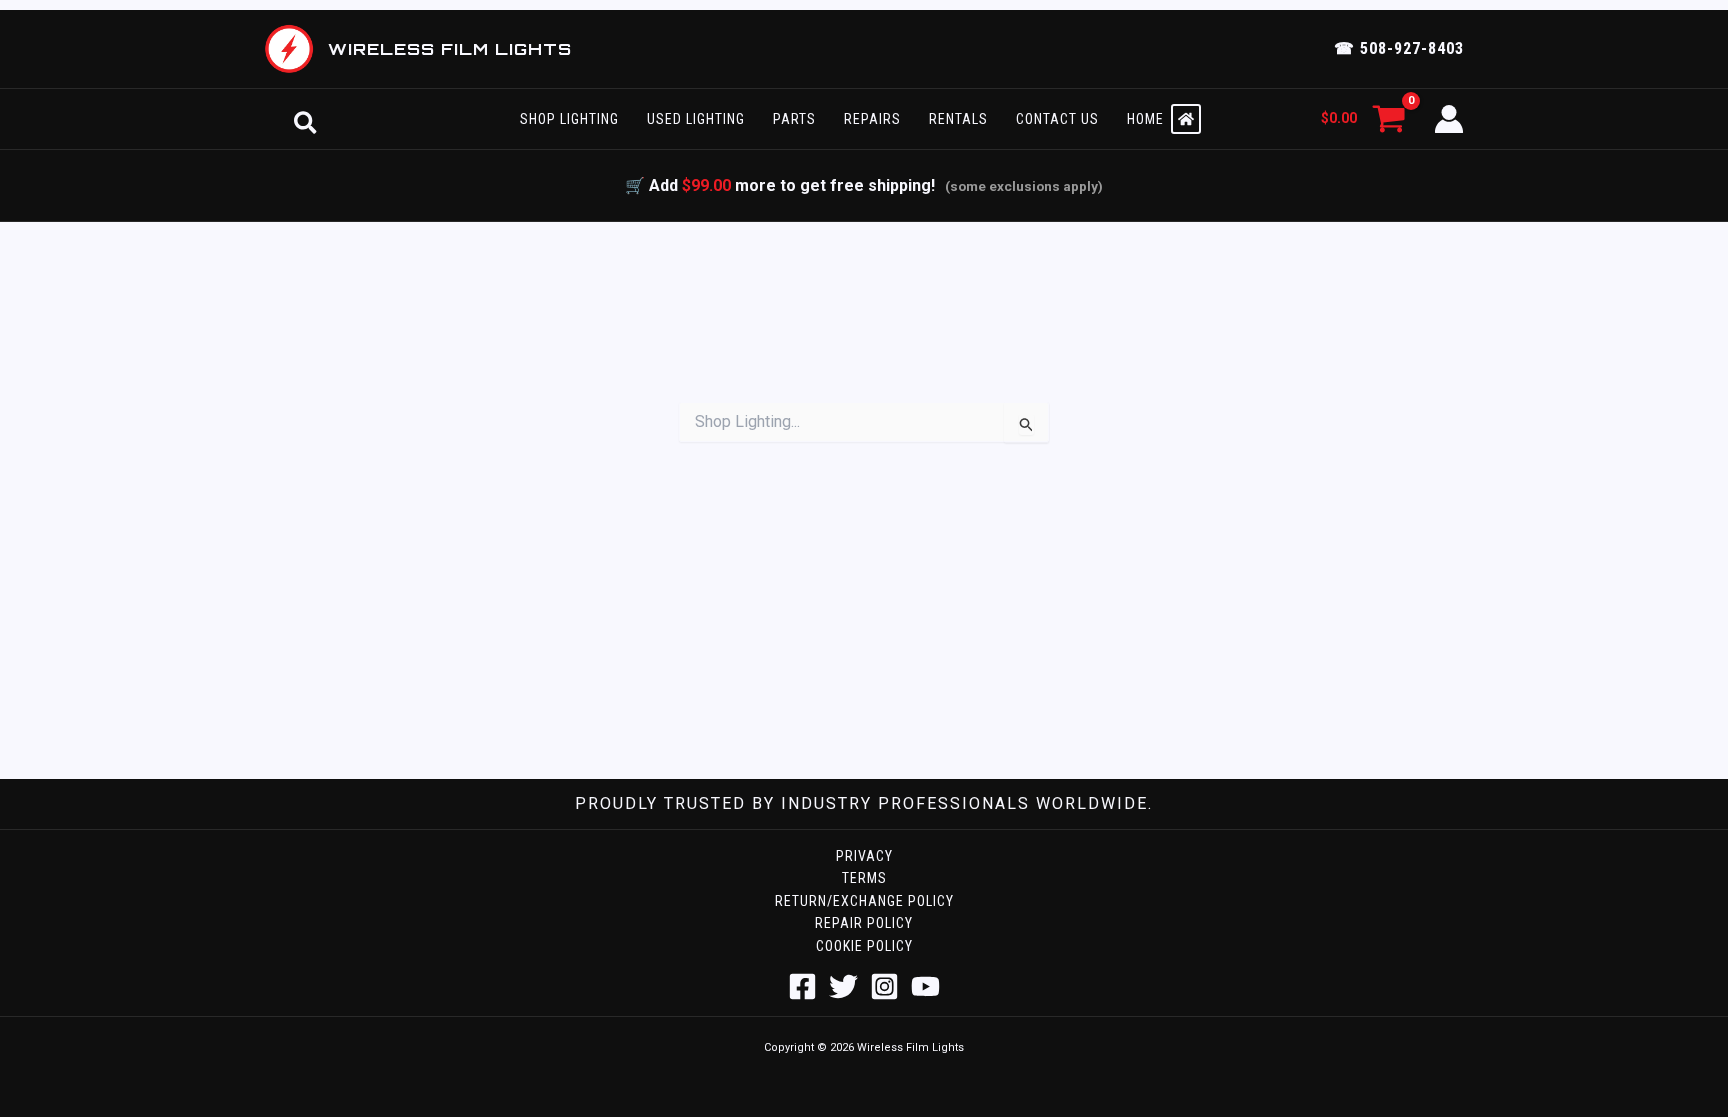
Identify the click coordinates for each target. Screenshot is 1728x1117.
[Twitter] (843, 986)
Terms (864, 878)
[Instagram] (884, 986)
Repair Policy (864, 923)
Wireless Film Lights (450, 49)
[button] (306, 119)
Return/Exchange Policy (864, 901)
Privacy (864, 856)
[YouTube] (925, 986)
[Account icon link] (1449, 119)
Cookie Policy (864, 946)
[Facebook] (802, 986)
